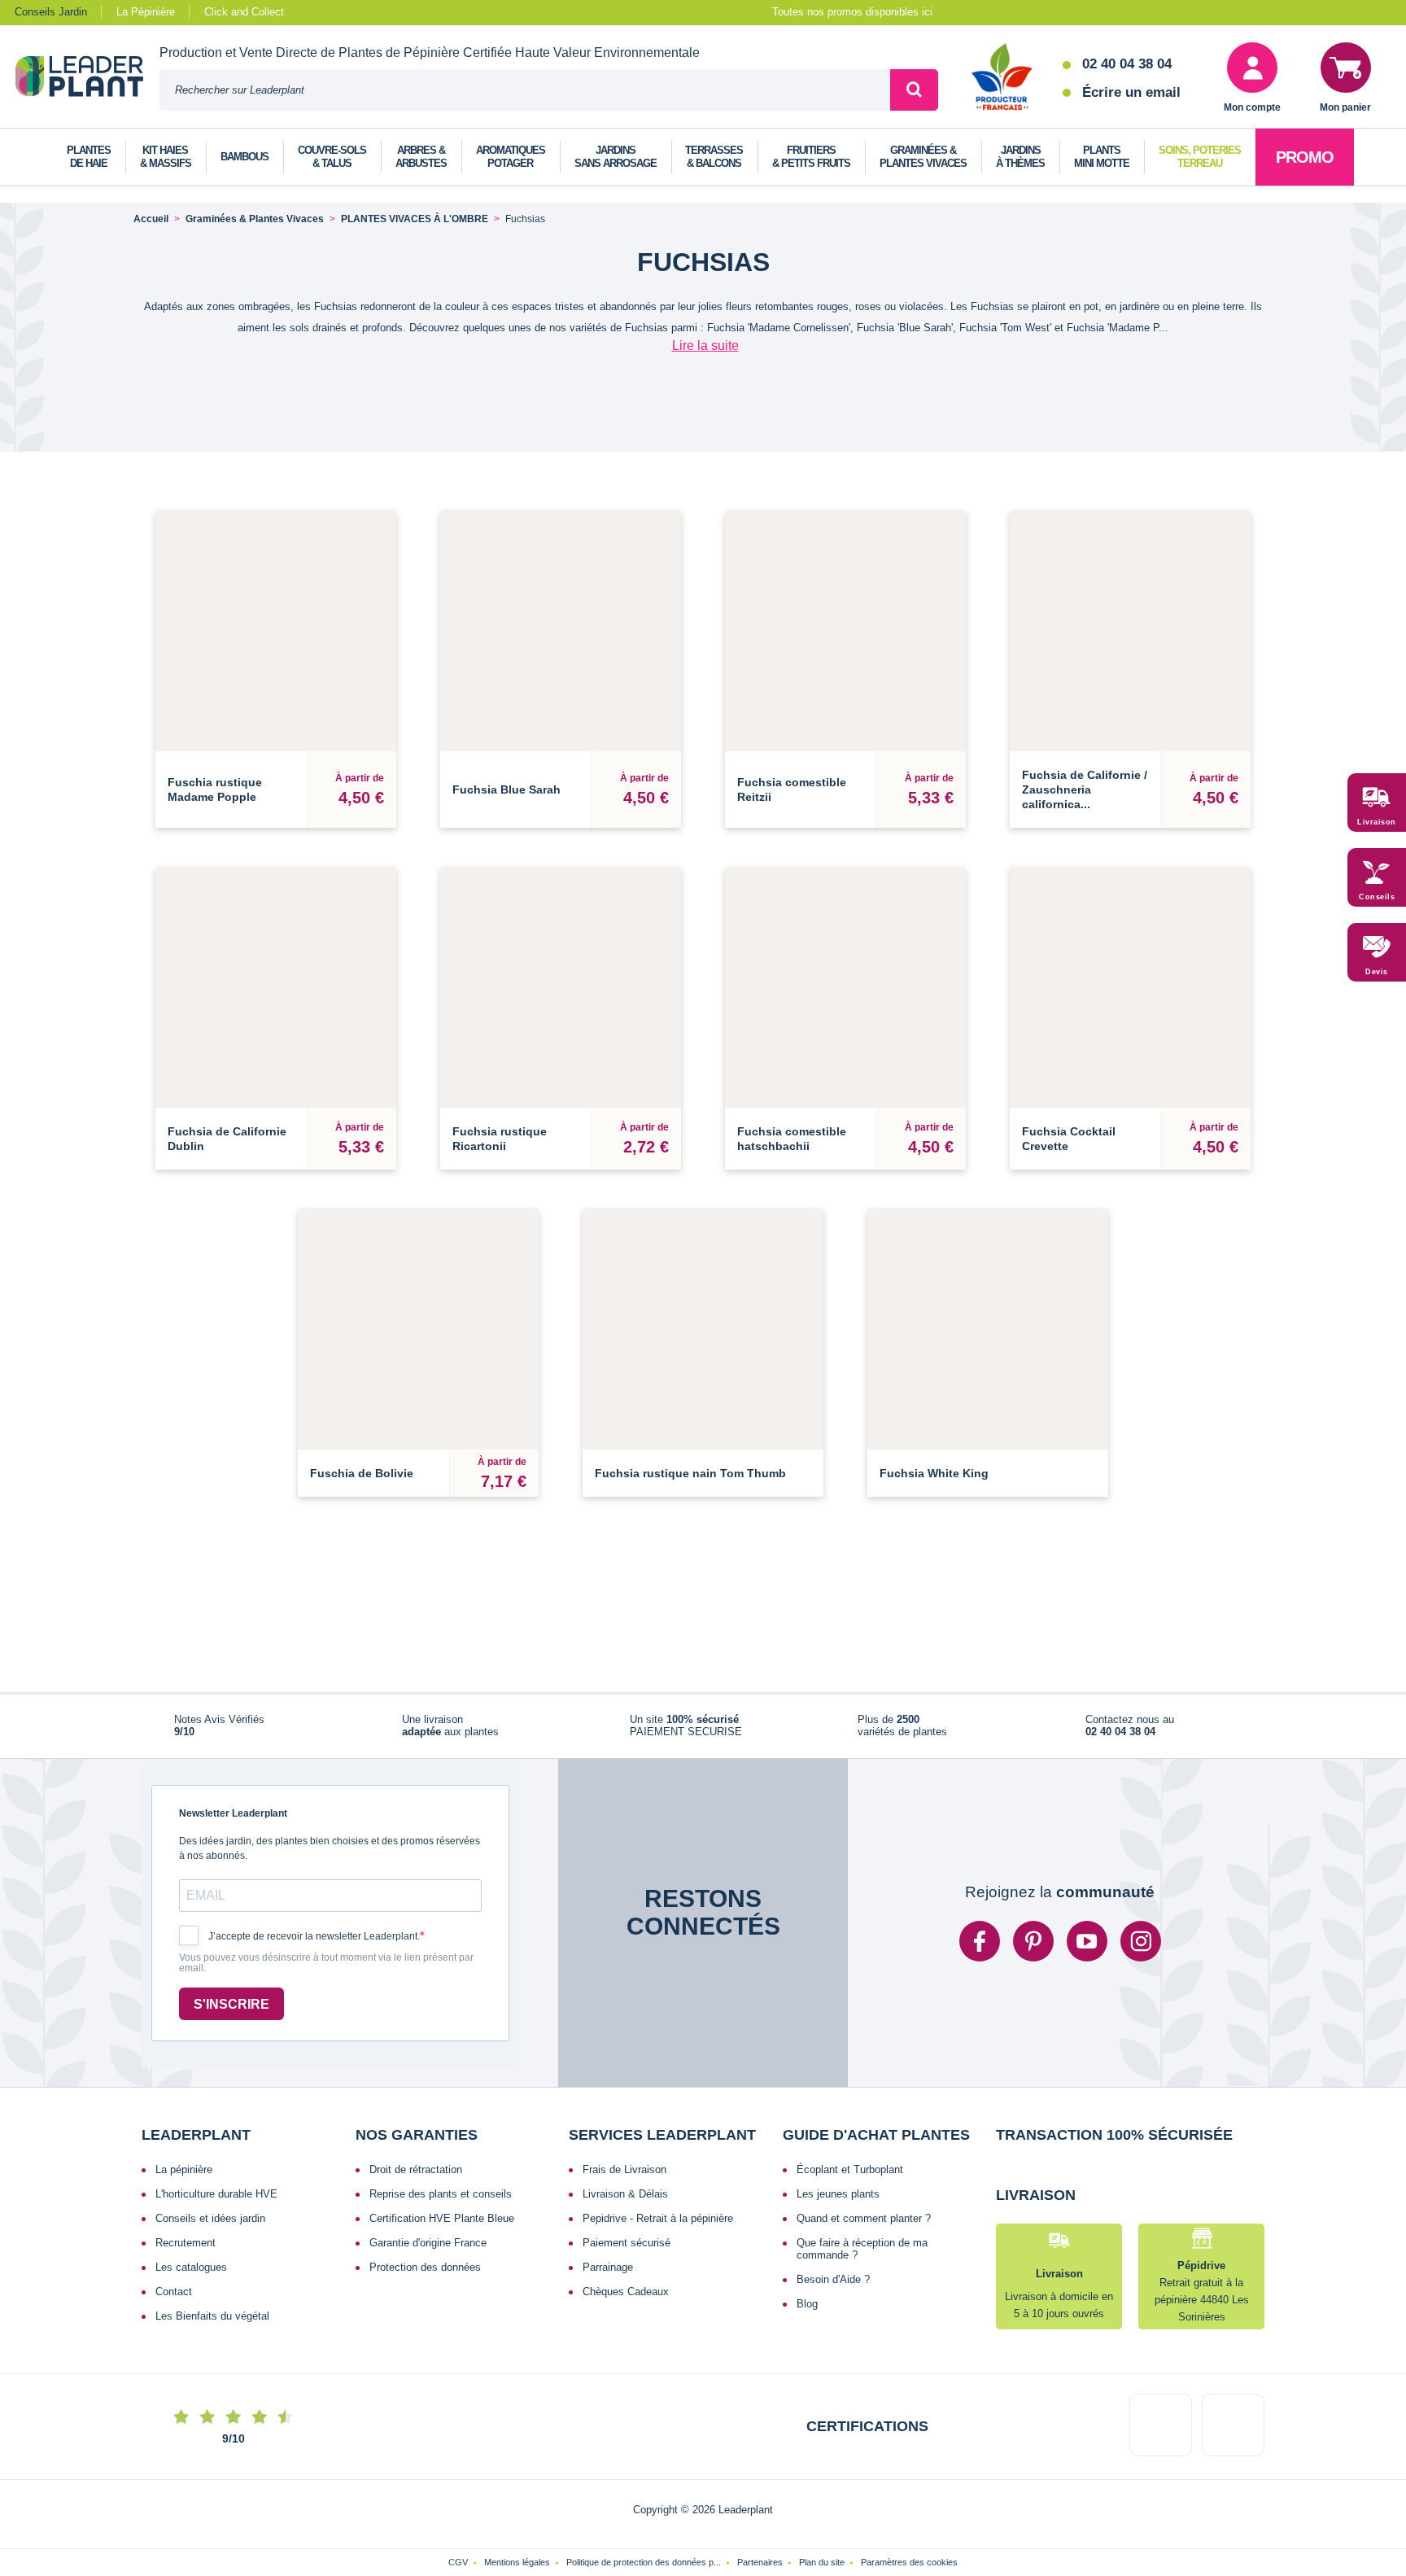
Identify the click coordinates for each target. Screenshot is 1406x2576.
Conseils (1377, 897)
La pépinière (184, 2179)
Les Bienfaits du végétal (212, 2326)
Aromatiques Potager (511, 157)
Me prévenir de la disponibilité (703, 1428)
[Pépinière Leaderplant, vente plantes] (87, 78)
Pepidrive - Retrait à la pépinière (658, 2228)
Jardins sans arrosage (616, 157)
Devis (1377, 972)
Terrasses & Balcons (714, 157)
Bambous (245, 157)
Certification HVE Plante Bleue (442, 2228)
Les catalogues (191, 2277)
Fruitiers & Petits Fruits (811, 157)
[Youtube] (1087, 1951)
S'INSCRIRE (231, 2013)
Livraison (1377, 822)
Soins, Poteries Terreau (1200, 157)
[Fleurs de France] (1002, 78)
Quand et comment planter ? (864, 2228)
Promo (1305, 157)
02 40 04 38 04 (1127, 64)
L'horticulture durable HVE (216, 2204)
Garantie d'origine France (428, 2252)
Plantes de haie (89, 157)
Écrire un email (1131, 92)
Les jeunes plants (838, 2204)
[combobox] (525, 90)
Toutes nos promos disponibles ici (852, 12)
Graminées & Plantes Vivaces (923, 157)
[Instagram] (1141, 1951)
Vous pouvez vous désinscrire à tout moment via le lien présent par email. (326, 1972)
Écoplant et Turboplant (850, 2179)
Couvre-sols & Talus (332, 157)
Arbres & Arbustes (421, 157)
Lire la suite (705, 346)
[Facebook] (980, 1951)
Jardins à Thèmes (1020, 157)
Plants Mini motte (1102, 157)
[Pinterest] (1033, 1951)
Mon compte (1252, 107)
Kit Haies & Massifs (166, 157)
